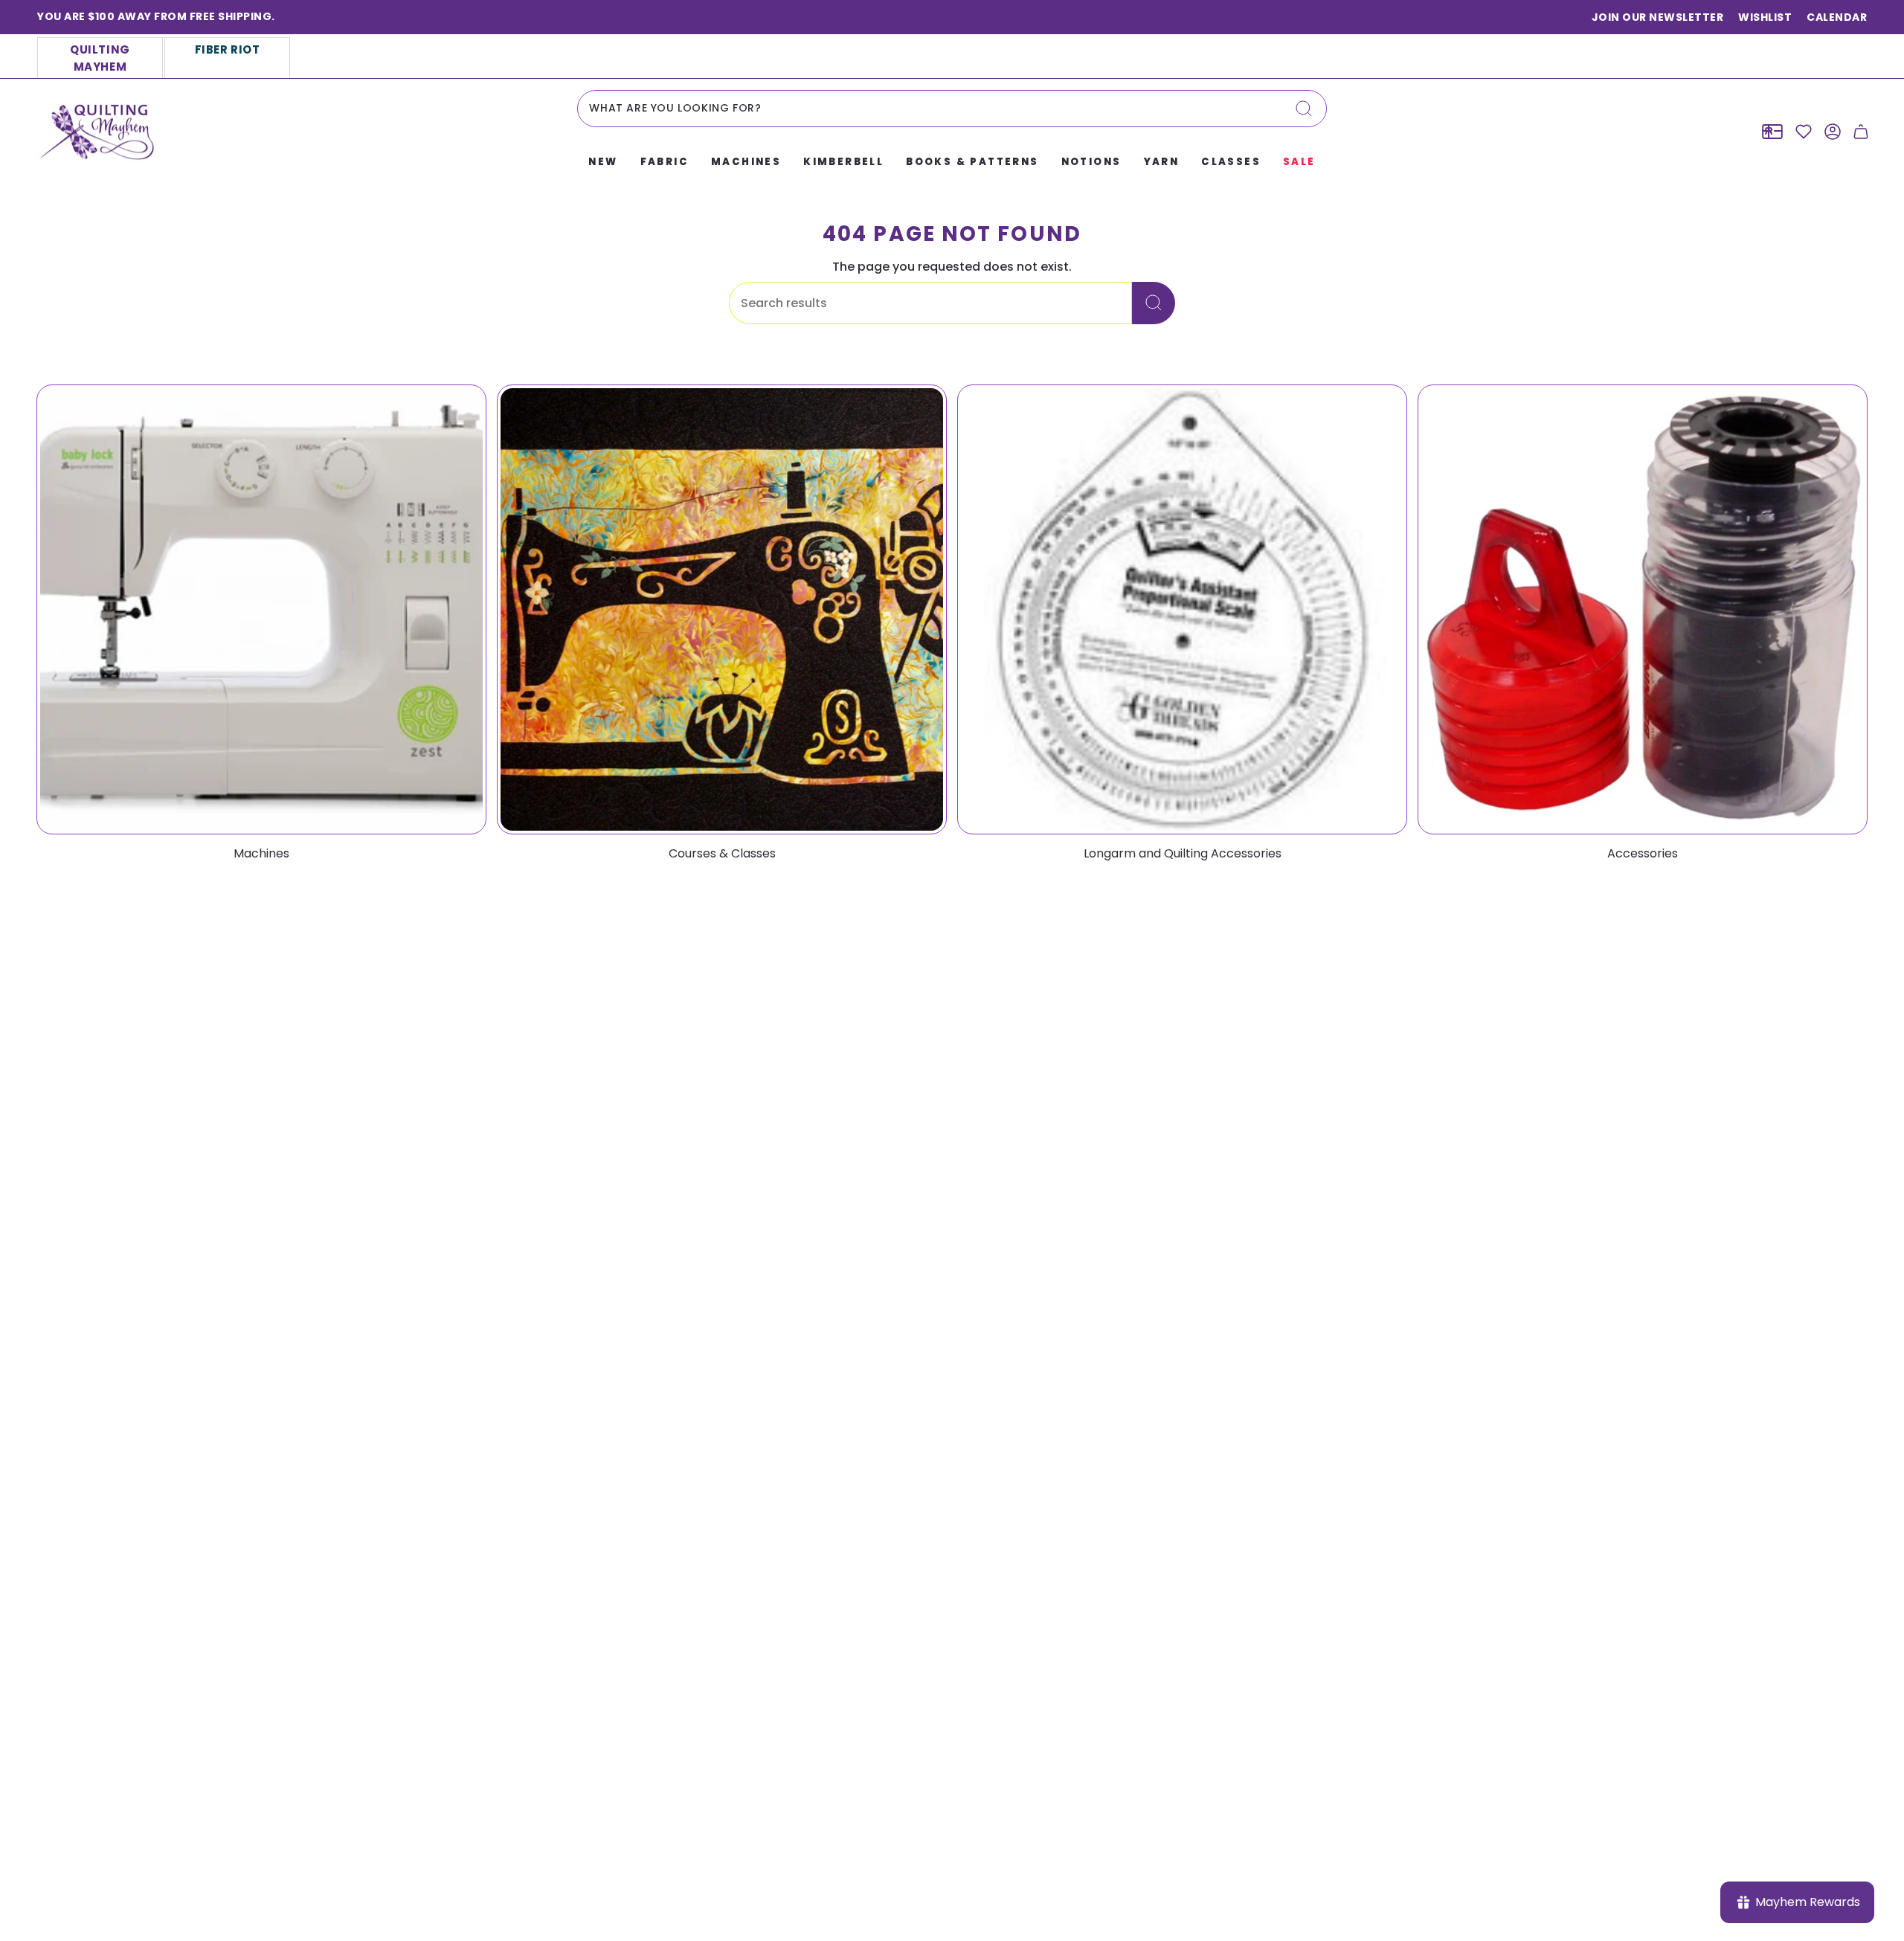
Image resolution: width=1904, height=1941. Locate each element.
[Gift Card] (1772, 132)
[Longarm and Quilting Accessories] (1182, 609)
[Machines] (261, 609)
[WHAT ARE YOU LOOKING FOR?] (1154, 303)
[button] (603, 163)
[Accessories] (1643, 609)
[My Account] (1833, 132)
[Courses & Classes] (722, 609)
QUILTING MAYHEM (100, 58)
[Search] (1304, 109)
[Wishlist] (1804, 132)
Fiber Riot (228, 49)
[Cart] (1861, 132)
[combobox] (952, 109)
